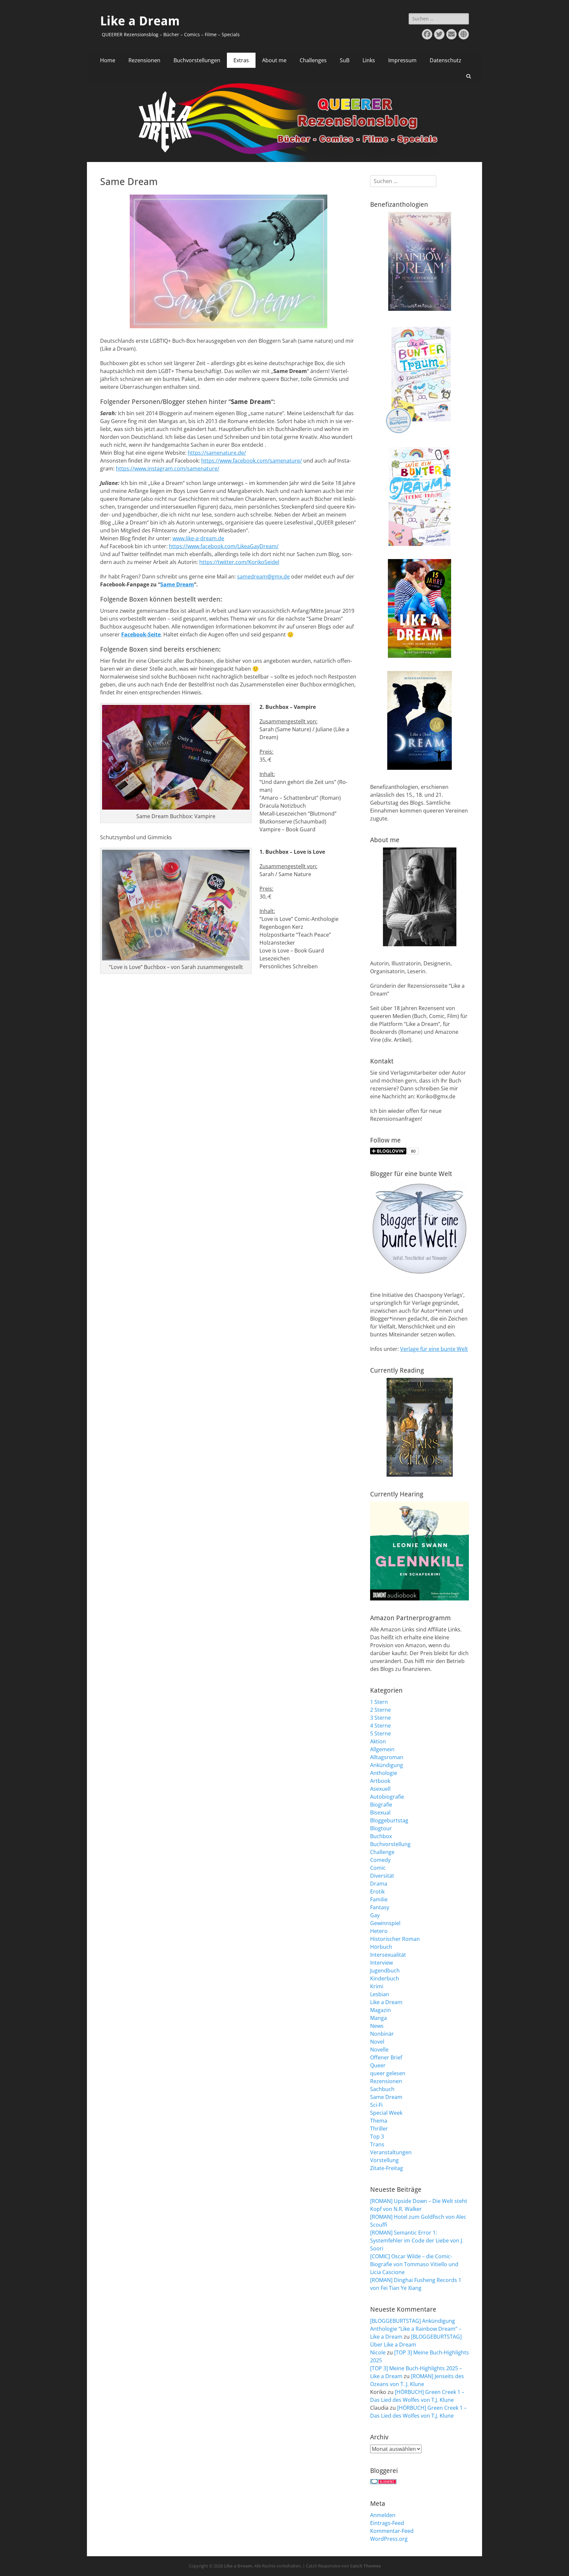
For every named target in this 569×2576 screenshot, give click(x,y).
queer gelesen (388, 2073)
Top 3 (377, 2136)
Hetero (379, 1931)
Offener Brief (386, 2057)
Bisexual (380, 1812)
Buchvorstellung (390, 1844)
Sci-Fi (376, 2105)
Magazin (380, 2010)
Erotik (377, 1892)
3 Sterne (380, 1718)
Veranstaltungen (391, 2152)
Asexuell (380, 1789)
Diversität (382, 1876)
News (377, 2026)
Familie (379, 1899)
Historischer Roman (395, 1939)
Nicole (378, 2352)
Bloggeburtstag (389, 1820)
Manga (379, 2018)
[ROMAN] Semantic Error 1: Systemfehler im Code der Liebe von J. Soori (417, 2241)
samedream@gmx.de (263, 577)
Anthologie (384, 1773)
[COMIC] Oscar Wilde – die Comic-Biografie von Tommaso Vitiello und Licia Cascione (414, 2264)
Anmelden (383, 2515)
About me (274, 60)
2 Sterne (380, 1710)
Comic (378, 1868)
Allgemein (382, 1749)
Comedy (380, 1860)
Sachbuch (382, 2089)
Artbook (380, 1781)
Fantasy (380, 1907)
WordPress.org (389, 2539)
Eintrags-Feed (387, 2523)
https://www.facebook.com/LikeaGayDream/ (224, 546)
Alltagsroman (387, 1757)
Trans (377, 2144)
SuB (345, 60)
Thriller (379, 2129)
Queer (378, 2065)
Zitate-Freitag (387, 2168)
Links (369, 60)
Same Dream (177, 584)
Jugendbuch (385, 1971)
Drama (379, 1884)
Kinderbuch (385, 1978)
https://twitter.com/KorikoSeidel (239, 562)
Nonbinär (382, 2034)
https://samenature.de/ (217, 453)
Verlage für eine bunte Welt (434, 1349)
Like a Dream (140, 21)
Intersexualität (388, 1955)
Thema (379, 2121)
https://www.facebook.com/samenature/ (252, 461)
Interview (381, 1963)
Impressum (402, 60)
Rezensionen (144, 60)
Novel (377, 2042)
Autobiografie (387, 1797)
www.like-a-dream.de (198, 538)
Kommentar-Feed (392, 2531)
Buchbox (381, 1836)
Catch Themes (365, 2566)
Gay (375, 1915)
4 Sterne (380, 1726)
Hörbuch (381, 1947)
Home (108, 60)
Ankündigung (387, 1765)
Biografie (381, 1805)
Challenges (313, 60)
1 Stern (379, 1702)
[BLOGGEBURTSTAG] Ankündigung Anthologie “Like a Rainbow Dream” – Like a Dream (416, 2329)
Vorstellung (384, 2160)
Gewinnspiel (385, 1923)
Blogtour (381, 1828)
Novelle (379, 2050)
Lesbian (380, 1994)
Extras (241, 60)
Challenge (382, 1852)
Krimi (377, 1986)
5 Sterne (380, 1733)
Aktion (378, 1741)
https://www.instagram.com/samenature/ (168, 469)
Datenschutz (446, 60)
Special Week (386, 2113)
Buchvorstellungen (197, 60)
